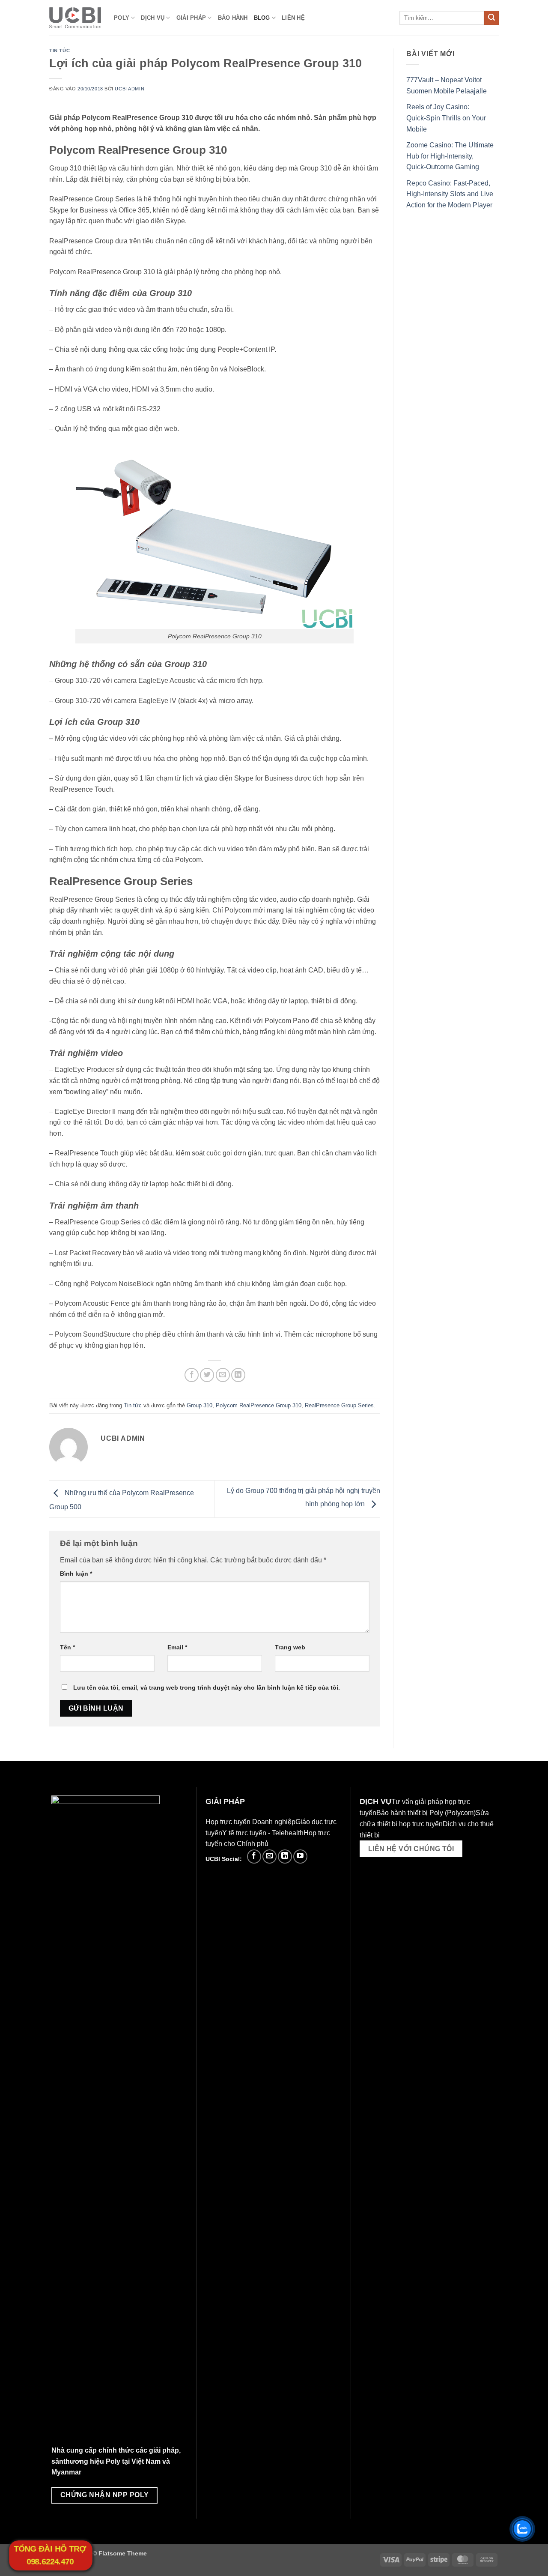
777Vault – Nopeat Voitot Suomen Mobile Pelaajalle (447, 85)
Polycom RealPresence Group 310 (259, 1405)
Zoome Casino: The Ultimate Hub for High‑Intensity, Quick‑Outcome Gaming (450, 156)
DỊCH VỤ (153, 18)
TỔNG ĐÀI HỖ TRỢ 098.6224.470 (50, 2555)
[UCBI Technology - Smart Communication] (75, 18)
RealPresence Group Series (339, 1405)
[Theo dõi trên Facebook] (254, 1856)
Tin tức (60, 51)
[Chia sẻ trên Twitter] (207, 1375)
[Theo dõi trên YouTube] (300, 1856)
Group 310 (200, 1405)
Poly (122, 18)
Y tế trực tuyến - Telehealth (263, 1833)
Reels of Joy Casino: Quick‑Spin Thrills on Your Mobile (446, 118)
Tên (67, 1647)
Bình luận (76, 1574)
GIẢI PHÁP (191, 18)
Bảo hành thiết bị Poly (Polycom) (426, 1813)
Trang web (290, 1647)
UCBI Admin (130, 89)
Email (177, 1647)
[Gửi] (491, 18)
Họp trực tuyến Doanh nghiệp (250, 1822)
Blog (262, 18)
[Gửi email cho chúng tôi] (270, 1856)
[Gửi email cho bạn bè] (223, 1375)
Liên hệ (293, 18)
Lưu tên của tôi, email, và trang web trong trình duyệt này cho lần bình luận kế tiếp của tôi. (207, 1687)
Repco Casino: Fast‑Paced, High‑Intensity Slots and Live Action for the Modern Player (450, 194)
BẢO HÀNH (233, 18)
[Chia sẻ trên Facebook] (192, 1375)
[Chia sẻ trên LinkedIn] (238, 1375)
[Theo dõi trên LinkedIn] (285, 1856)
